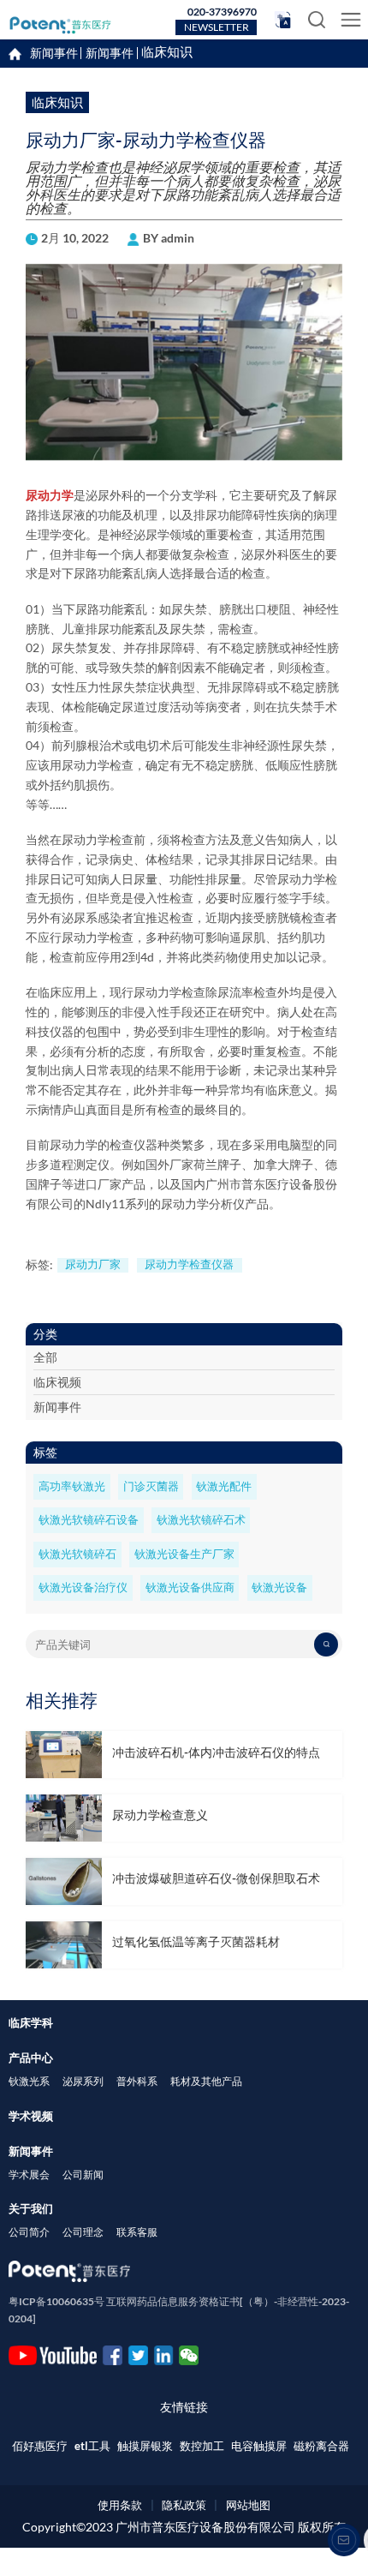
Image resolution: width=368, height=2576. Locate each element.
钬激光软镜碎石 (77, 1554)
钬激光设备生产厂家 (184, 1554)
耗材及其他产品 (206, 2081)
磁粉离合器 (321, 2446)
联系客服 (137, 2232)
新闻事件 (110, 53)
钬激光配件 (224, 1486)
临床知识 (167, 53)
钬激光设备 (279, 1588)
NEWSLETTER (217, 27)
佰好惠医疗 (40, 2446)
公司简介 (29, 2232)
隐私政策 (184, 2505)
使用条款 (120, 2505)
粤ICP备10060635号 (56, 2301)
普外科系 (137, 2081)
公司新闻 (83, 2175)
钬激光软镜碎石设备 (89, 1520)
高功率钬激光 (72, 1486)
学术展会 (29, 2175)
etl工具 (92, 2446)
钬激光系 (29, 2081)
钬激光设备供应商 (190, 1588)
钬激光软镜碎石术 (201, 1520)
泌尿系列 (83, 2081)
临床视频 (57, 1382)
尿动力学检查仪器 (189, 1264)
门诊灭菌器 (151, 1486)
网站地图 (248, 2505)
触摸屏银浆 (145, 2446)
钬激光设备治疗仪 (83, 1588)
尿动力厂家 (93, 1264)
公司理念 (83, 2232)
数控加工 (202, 2446)
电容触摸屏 (259, 2446)
